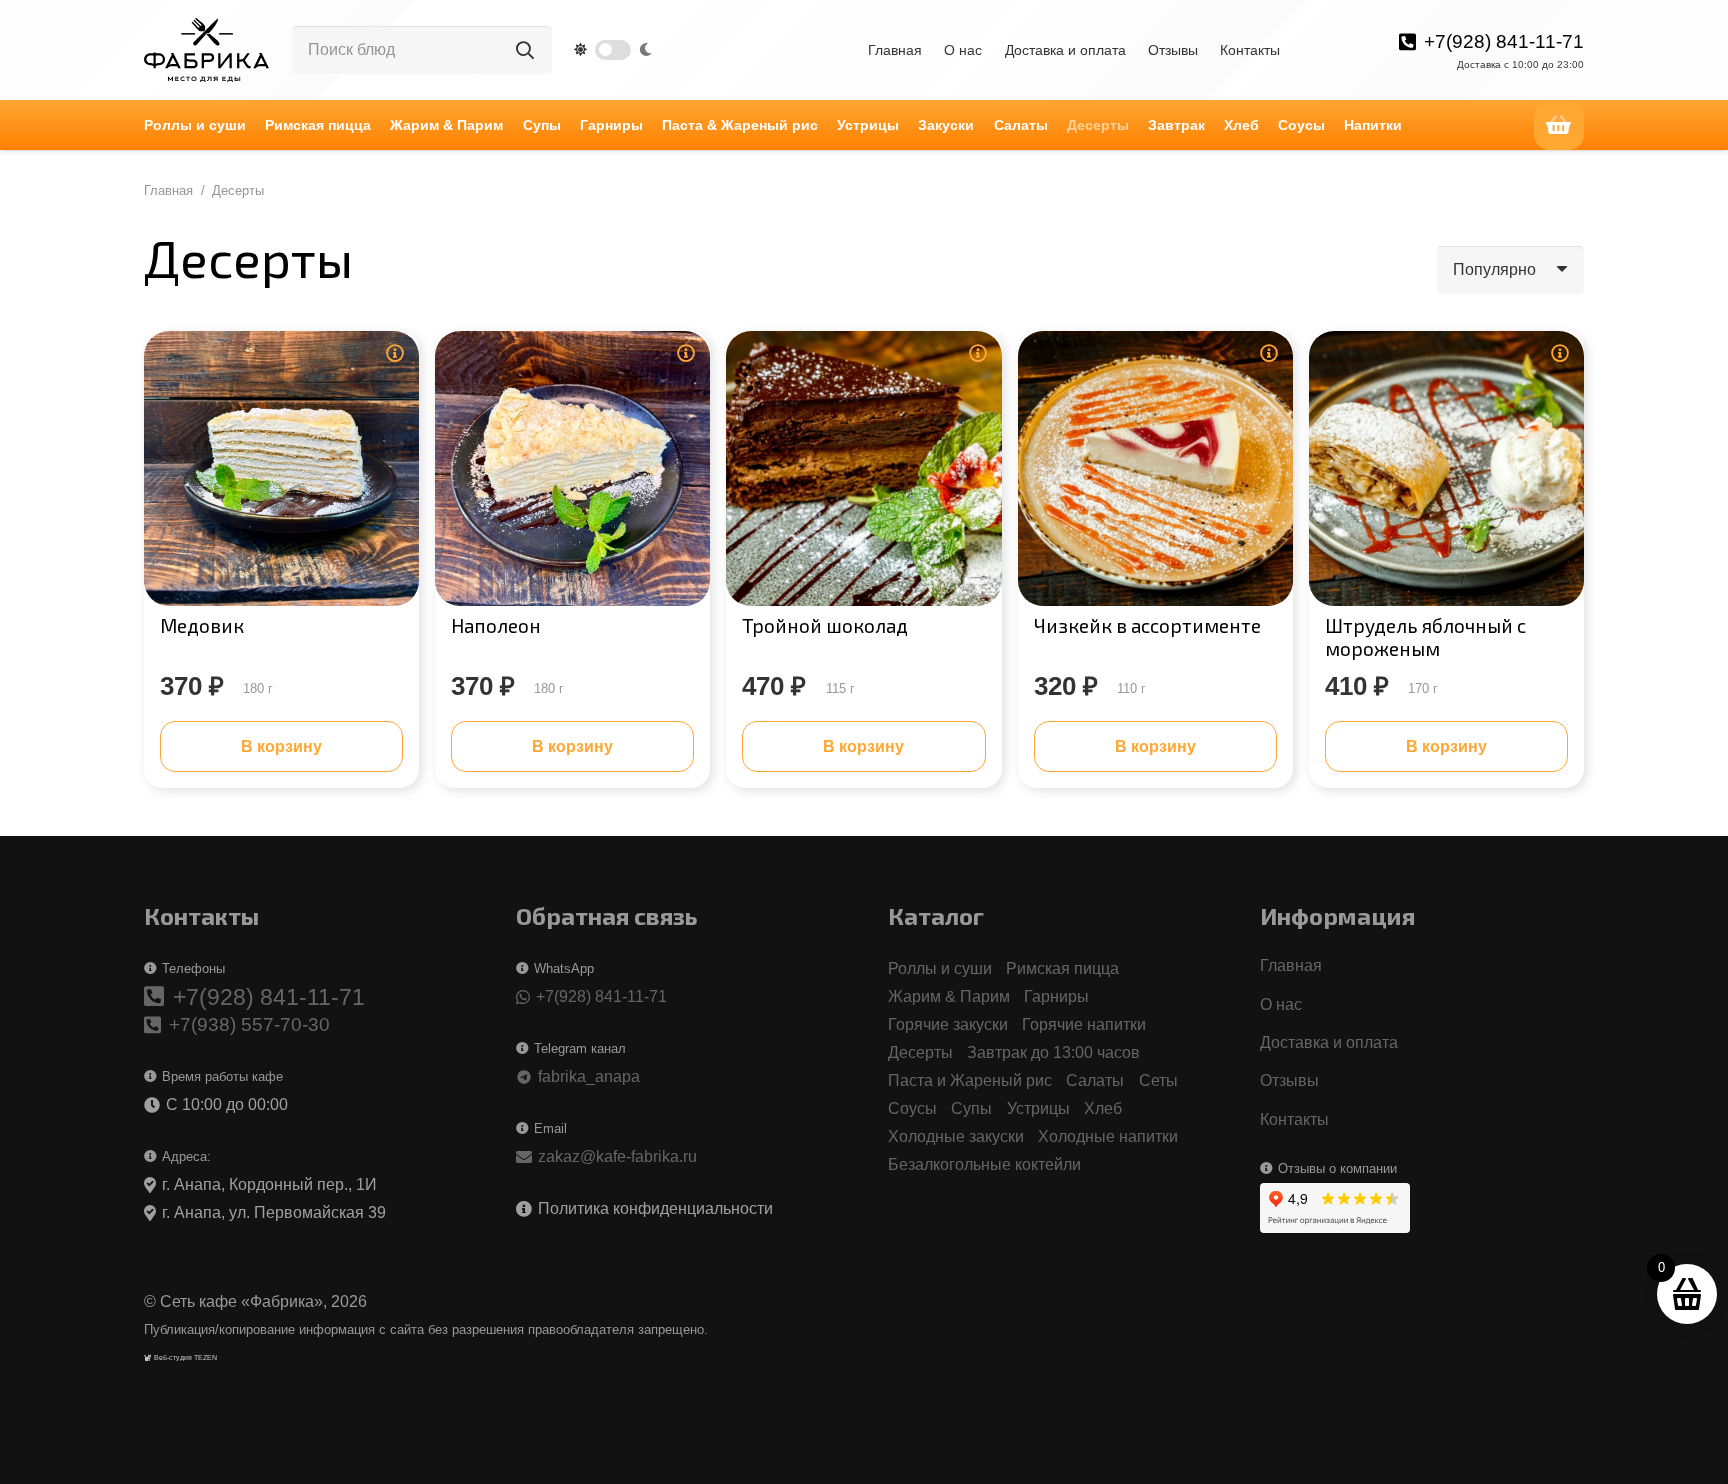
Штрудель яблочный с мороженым (1425, 637)
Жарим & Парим (949, 996)
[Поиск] (525, 50)
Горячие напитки (1084, 1024)
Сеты (1158, 1080)
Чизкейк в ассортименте (1147, 625)
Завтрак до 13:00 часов (1053, 1052)
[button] (982, 125)
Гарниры (1056, 996)
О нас (963, 50)
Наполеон (496, 625)
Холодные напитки (1108, 1136)
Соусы (912, 1108)
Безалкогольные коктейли (984, 1164)
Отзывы (1173, 50)
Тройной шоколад (825, 625)
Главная (895, 50)
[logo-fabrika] (206, 50)
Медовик (202, 625)
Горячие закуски (948, 1024)
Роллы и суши (940, 968)
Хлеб (1103, 1108)
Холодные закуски (956, 1136)
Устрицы (1038, 1108)
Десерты (920, 1052)
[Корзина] (1559, 125)
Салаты (1095, 1080)
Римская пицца (1062, 968)
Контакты (1250, 50)
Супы (971, 1108)
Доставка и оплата (1065, 50)
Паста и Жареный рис (970, 1080)
